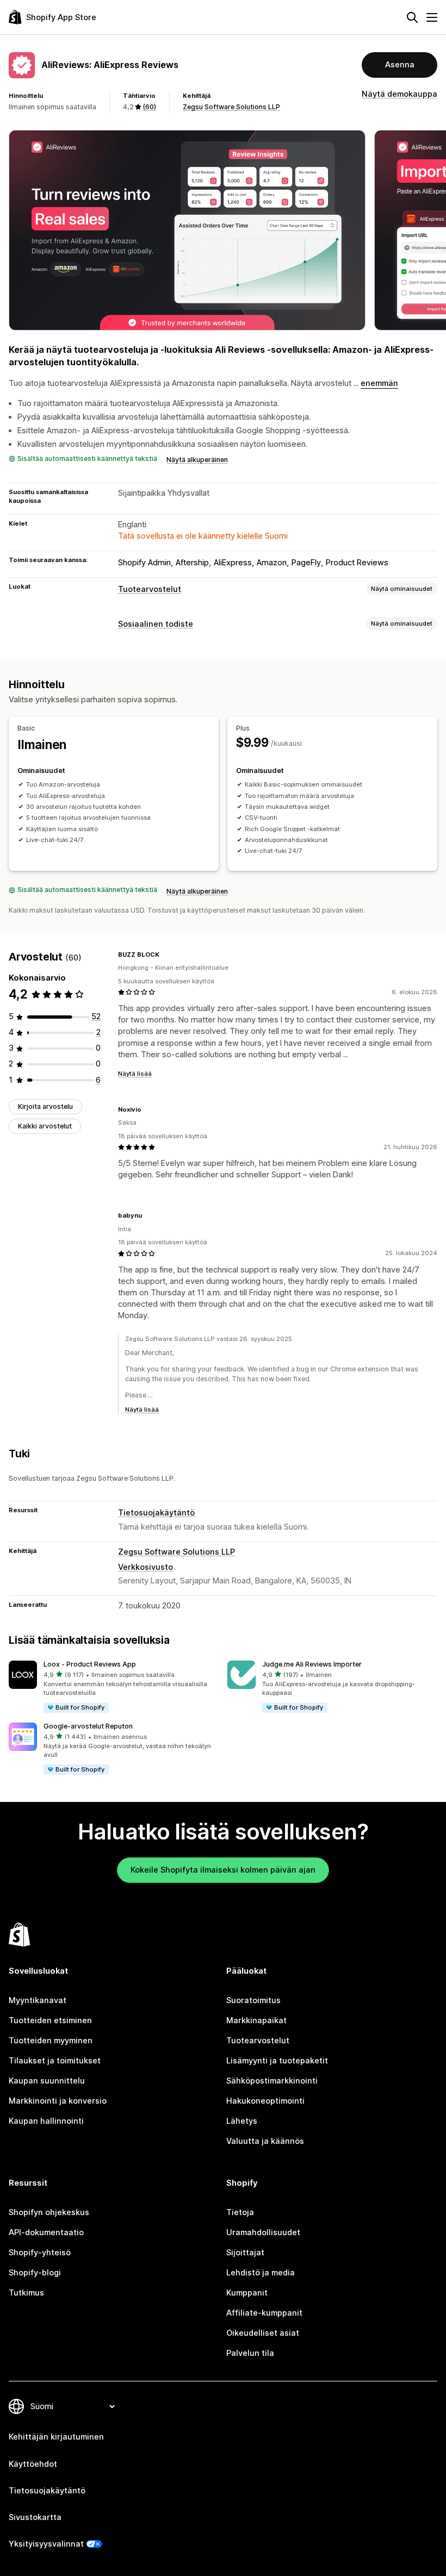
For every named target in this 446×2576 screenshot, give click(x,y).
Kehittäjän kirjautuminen (56, 2437)
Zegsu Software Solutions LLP (231, 107)
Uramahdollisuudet (263, 2232)
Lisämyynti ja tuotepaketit (277, 2061)
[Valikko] (432, 17)
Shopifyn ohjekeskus (49, 2212)
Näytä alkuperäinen (197, 460)
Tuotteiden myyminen (51, 2041)
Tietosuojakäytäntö (156, 1513)
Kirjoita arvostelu (45, 1106)
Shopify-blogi (35, 2273)
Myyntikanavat (38, 2000)
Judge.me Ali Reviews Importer (312, 1664)
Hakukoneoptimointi (265, 2101)
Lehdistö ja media (261, 2273)
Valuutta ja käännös (265, 2141)
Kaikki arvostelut (45, 1126)
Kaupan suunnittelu (47, 2081)
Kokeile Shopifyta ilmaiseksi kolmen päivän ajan (223, 1870)
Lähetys (242, 2121)
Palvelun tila (250, 2353)
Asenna (400, 65)
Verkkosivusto (145, 1567)
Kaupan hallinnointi (46, 2121)
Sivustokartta (35, 2517)
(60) (149, 107)
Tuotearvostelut (150, 589)
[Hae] (412, 17)
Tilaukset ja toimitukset (55, 2061)
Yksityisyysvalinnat (46, 2544)
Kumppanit (247, 2293)
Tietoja (240, 2212)
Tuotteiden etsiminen (50, 2020)
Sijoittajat (245, 2253)
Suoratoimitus (253, 2000)
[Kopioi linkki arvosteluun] (166, 955)
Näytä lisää (135, 1074)
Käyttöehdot (33, 2464)
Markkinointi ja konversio (58, 2101)
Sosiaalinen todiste (156, 624)
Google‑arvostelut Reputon (88, 1726)
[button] (114, 1687)
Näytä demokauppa (399, 94)
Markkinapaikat (256, 2020)
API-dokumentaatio (46, 2232)
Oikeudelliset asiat (263, 2333)
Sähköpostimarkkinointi (272, 2081)
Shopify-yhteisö (40, 2253)
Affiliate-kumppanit (264, 2313)
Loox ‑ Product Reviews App (90, 1664)
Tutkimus (26, 2293)
